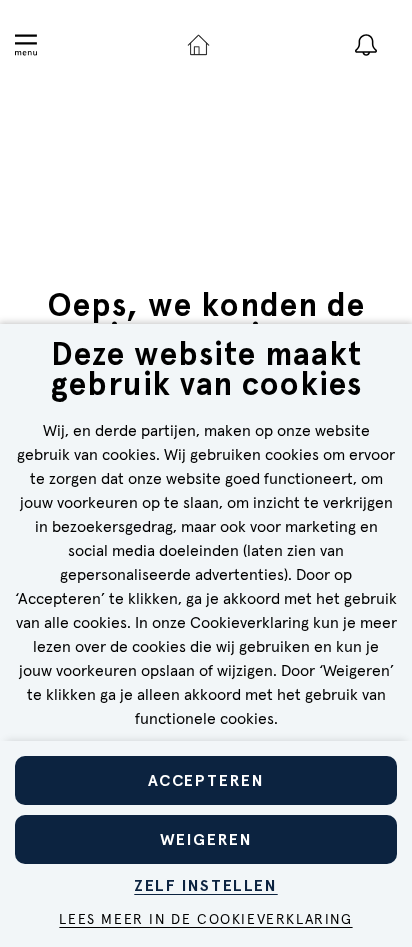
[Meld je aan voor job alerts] (366, 45)
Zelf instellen (205, 885)
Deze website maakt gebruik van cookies (206, 371)
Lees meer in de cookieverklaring (205, 920)
